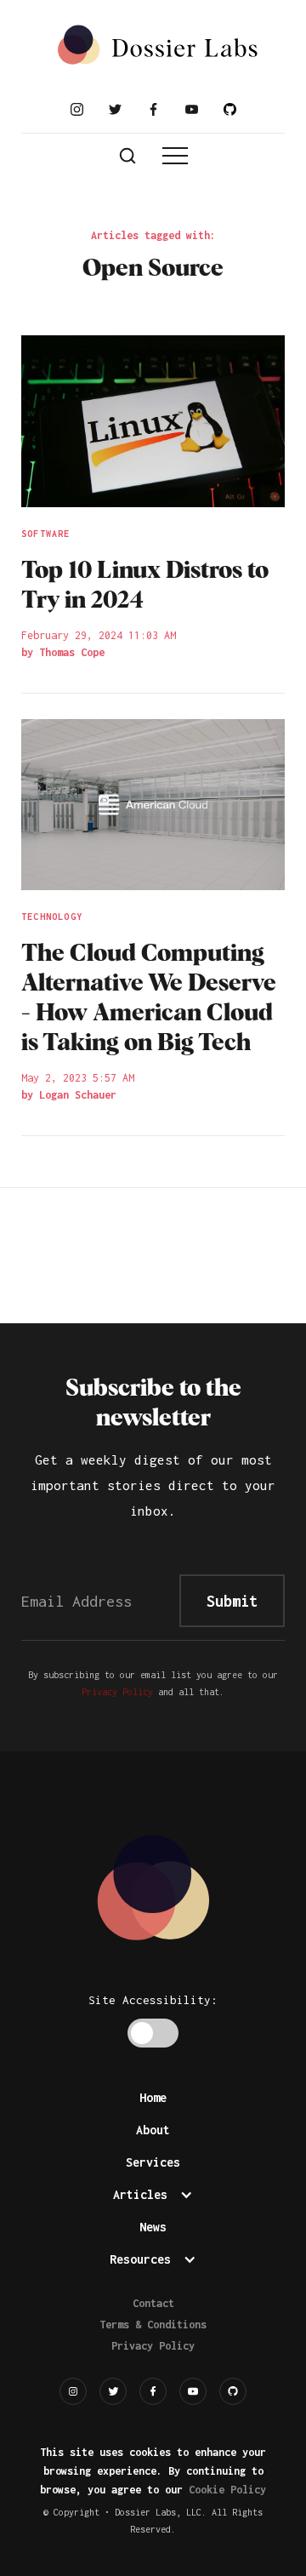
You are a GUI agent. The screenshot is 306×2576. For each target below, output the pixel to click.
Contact (153, 2303)
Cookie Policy (227, 2490)
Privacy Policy (117, 1692)
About (153, 2130)
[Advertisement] (153, 1252)
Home (153, 2097)
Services (153, 2162)
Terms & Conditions (153, 2325)
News (153, 2227)
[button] (175, 156)
